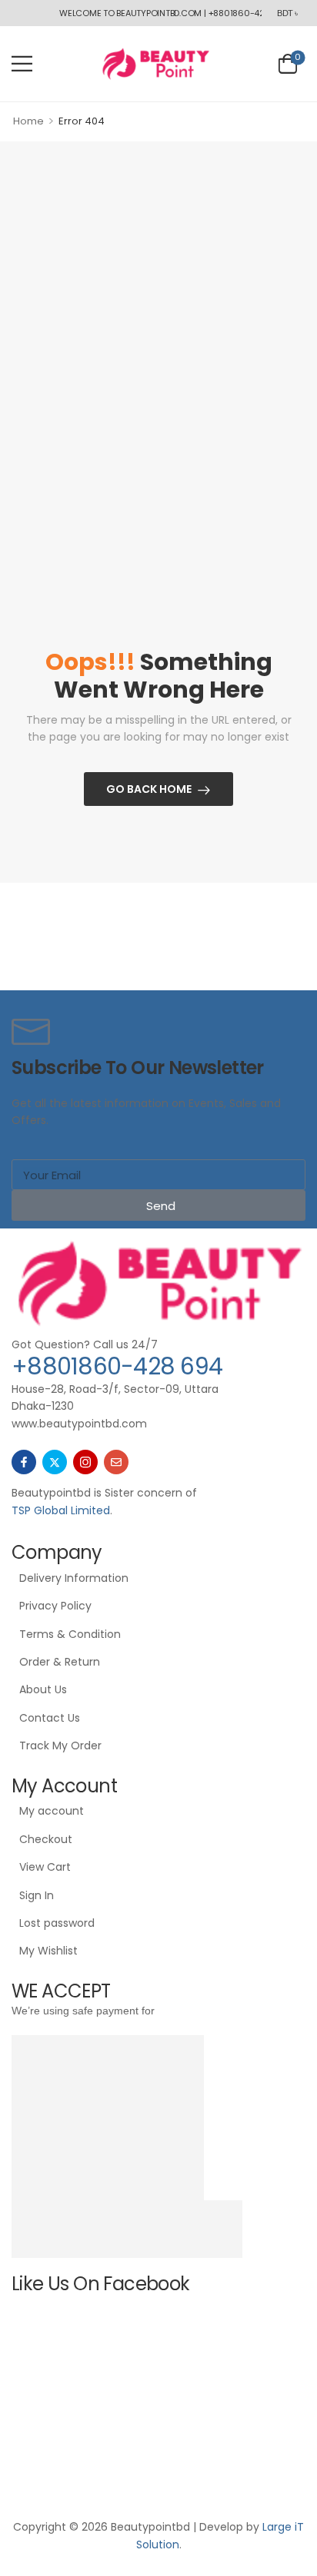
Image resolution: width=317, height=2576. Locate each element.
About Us (43, 1689)
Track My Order (60, 1746)
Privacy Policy (55, 1606)
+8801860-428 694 (117, 1366)
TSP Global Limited (61, 1510)
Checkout (46, 1839)
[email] (116, 1462)
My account (52, 1811)
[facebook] (24, 1462)
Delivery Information (74, 1578)
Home (28, 121)
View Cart (45, 1867)
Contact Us (50, 1718)
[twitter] (55, 1462)
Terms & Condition (70, 1634)
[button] (22, 63)
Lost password (57, 1923)
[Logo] (155, 63)
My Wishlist (48, 1951)
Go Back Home (149, 789)
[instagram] (85, 1462)
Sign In (37, 1895)
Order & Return (60, 1662)
